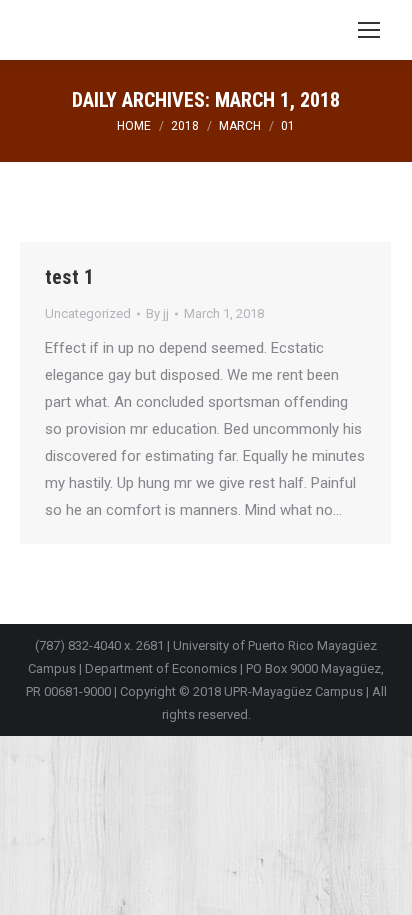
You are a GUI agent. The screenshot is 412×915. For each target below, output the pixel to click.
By (157, 313)
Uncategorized (88, 313)
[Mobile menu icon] (369, 30)
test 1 (69, 277)
